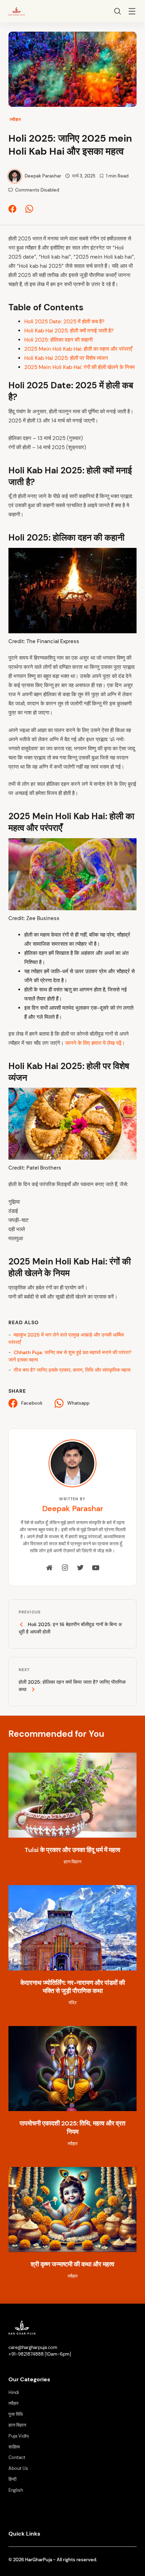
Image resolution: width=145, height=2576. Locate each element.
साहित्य (14, 2447)
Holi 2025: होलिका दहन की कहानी (58, 340)
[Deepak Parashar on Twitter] (80, 1568)
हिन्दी (12, 2479)
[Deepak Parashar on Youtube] (96, 1568)
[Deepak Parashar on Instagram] (65, 1568)
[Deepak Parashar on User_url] (50, 1568)
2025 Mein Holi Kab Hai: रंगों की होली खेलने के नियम (80, 367)
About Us (18, 2468)
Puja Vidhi (19, 2436)
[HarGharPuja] (17, 11)
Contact (17, 2458)
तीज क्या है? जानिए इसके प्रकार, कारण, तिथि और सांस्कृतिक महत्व (72, 1370)
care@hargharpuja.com (33, 2348)
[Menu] (132, 12)
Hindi (14, 2393)
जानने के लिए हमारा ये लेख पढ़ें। (95, 1043)
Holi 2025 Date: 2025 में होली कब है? (64, 322)
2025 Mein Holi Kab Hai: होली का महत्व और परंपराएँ (78, 349)
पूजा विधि (16, 2414)
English (16, 2490)
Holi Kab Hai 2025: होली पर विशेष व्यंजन (66, 358)
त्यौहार (15, 119)
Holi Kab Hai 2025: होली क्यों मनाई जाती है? (69, 331)
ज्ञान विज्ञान (17, 2425)
